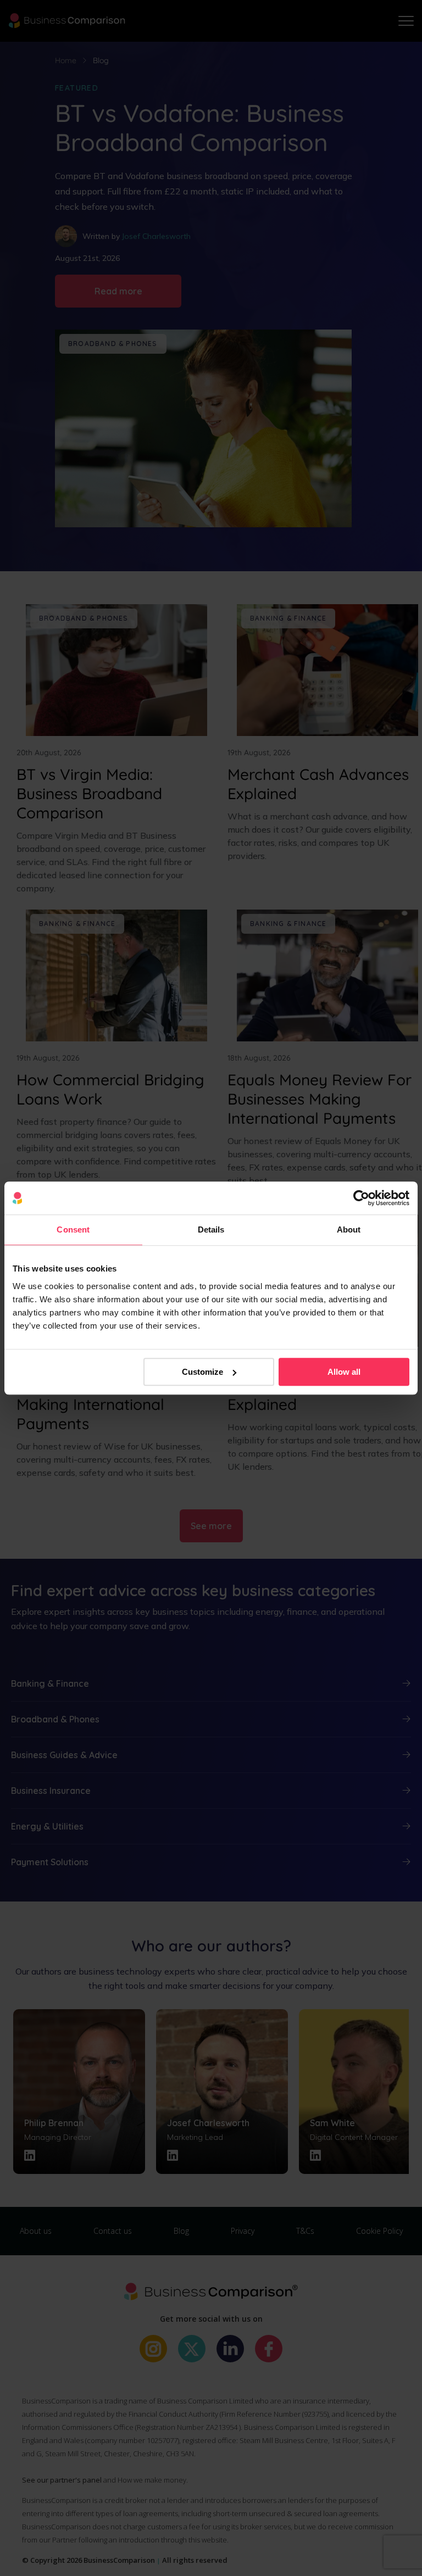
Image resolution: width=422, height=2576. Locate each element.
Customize (202, 1372)
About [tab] (349, 1230)
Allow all (344, 1372)
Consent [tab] (73, 1230)
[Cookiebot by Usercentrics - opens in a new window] (361, 1198)
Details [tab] (211, 1230)
